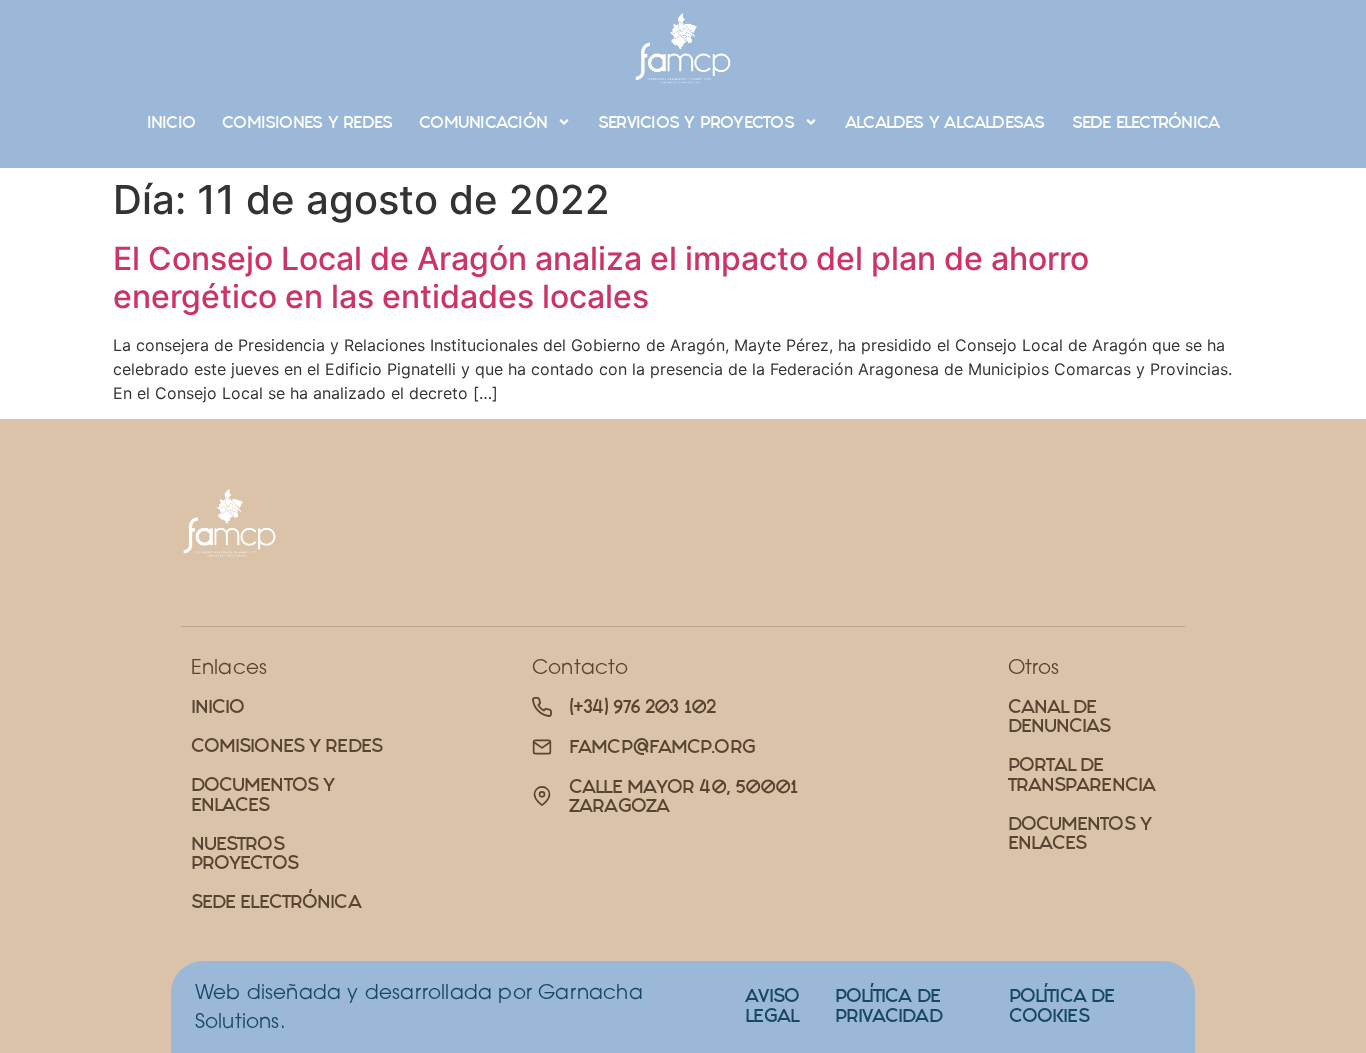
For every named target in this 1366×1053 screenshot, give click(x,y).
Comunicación (483, 122)
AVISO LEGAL (772, 1005)
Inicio (171, 122)
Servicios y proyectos (696, 122)
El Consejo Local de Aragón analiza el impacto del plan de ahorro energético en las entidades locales (601, 277)
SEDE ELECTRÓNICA (1146, 122)
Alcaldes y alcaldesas (945, 122)
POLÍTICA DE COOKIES (1061, 1005)
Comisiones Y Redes (307, 122)
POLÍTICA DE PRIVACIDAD (888, 1005)
